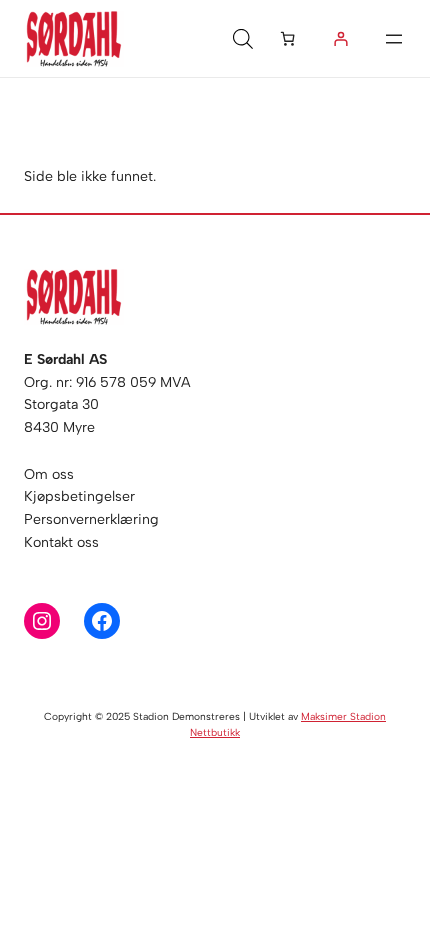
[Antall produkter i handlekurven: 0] (287, 38)
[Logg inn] (340, 38)
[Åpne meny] (394, 39)
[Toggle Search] (243, 39)
